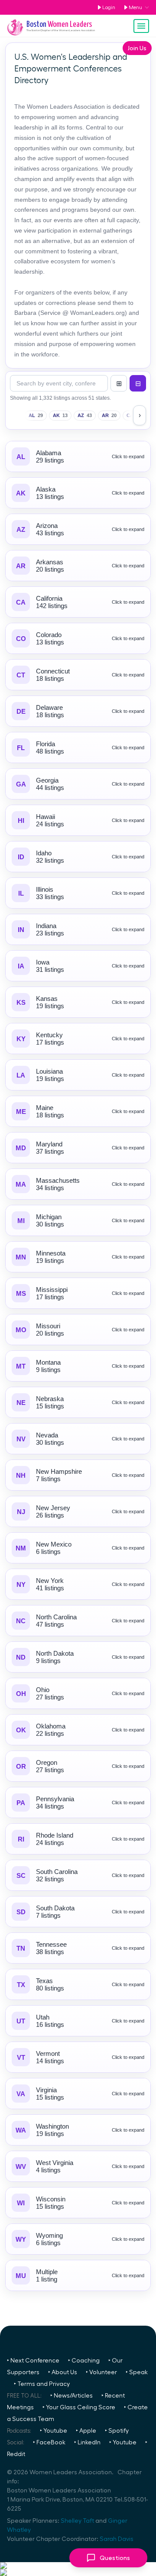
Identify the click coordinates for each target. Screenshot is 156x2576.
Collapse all (138, 383)
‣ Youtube (54, 2431)
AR (109, 415)
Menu (135, 7)
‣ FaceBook (49, 2443)
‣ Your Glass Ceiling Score (79, 2408)
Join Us (137, 48)
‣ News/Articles (71, 2396)
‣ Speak (137, 2372)
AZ (85, 415)
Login (109, 7)
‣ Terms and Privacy (42, 2384)
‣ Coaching (84, 2361)
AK (60, 415)
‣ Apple (86, 2431)
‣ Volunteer (101, 2372)
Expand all (119, 383)
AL (36, 415)
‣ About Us (63, 2372)
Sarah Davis (117, 2539)
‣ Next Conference (33, 2361)
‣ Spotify (117, 2431)
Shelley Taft (77, 2521)
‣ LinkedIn (87, 2443)
